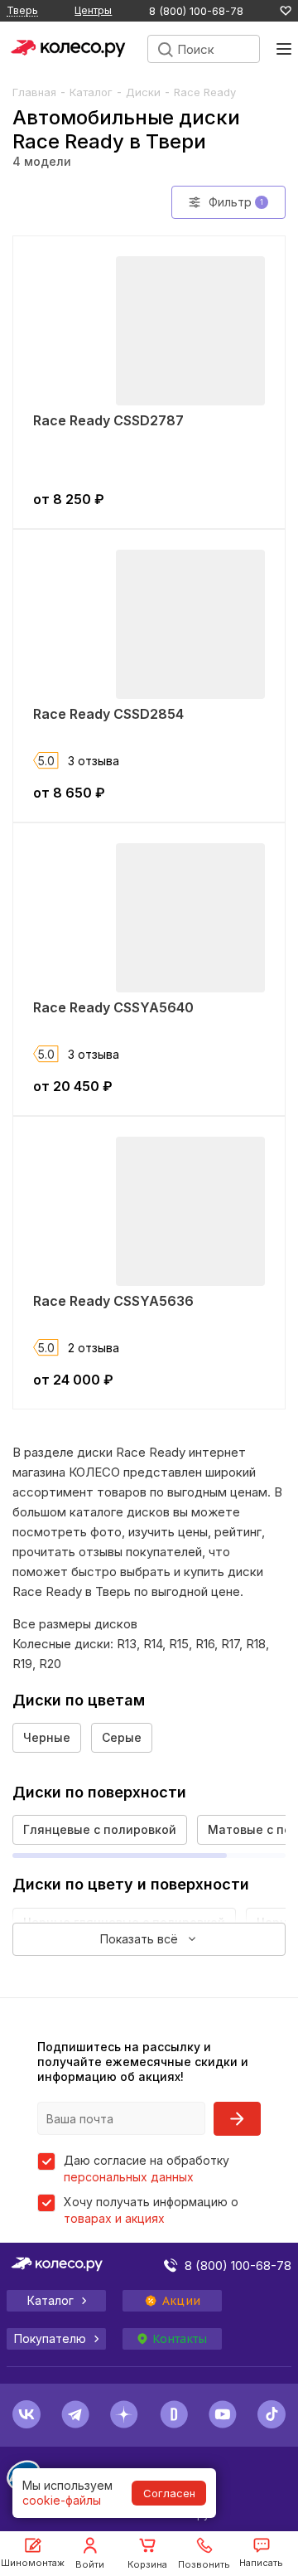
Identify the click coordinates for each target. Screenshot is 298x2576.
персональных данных (129, 2177)
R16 (205, 1644)
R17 (230, 1644)
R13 (127, 1644)
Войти (90, 2564)
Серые (122, 1737)
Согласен (169, 2493)
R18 (256, 1644)
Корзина (147, 2564)
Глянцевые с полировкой (100, 1829)
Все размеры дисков (75, 1624)
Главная (34, 92)
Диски (143, 92)
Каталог (91, 92)
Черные (47, 1737)
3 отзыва (94, 761)
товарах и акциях (114, 2218)
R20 (50, 1664)
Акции (181, 2301)
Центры (93, 10)
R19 (22, 1664)
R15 (179, 1644)
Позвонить (204, 2564)
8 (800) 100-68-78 (196, 11)
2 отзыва (94, 1348)
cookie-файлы (62, 2500)
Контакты (180, 2339)
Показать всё (139, 1939)
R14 (153, 1644)
